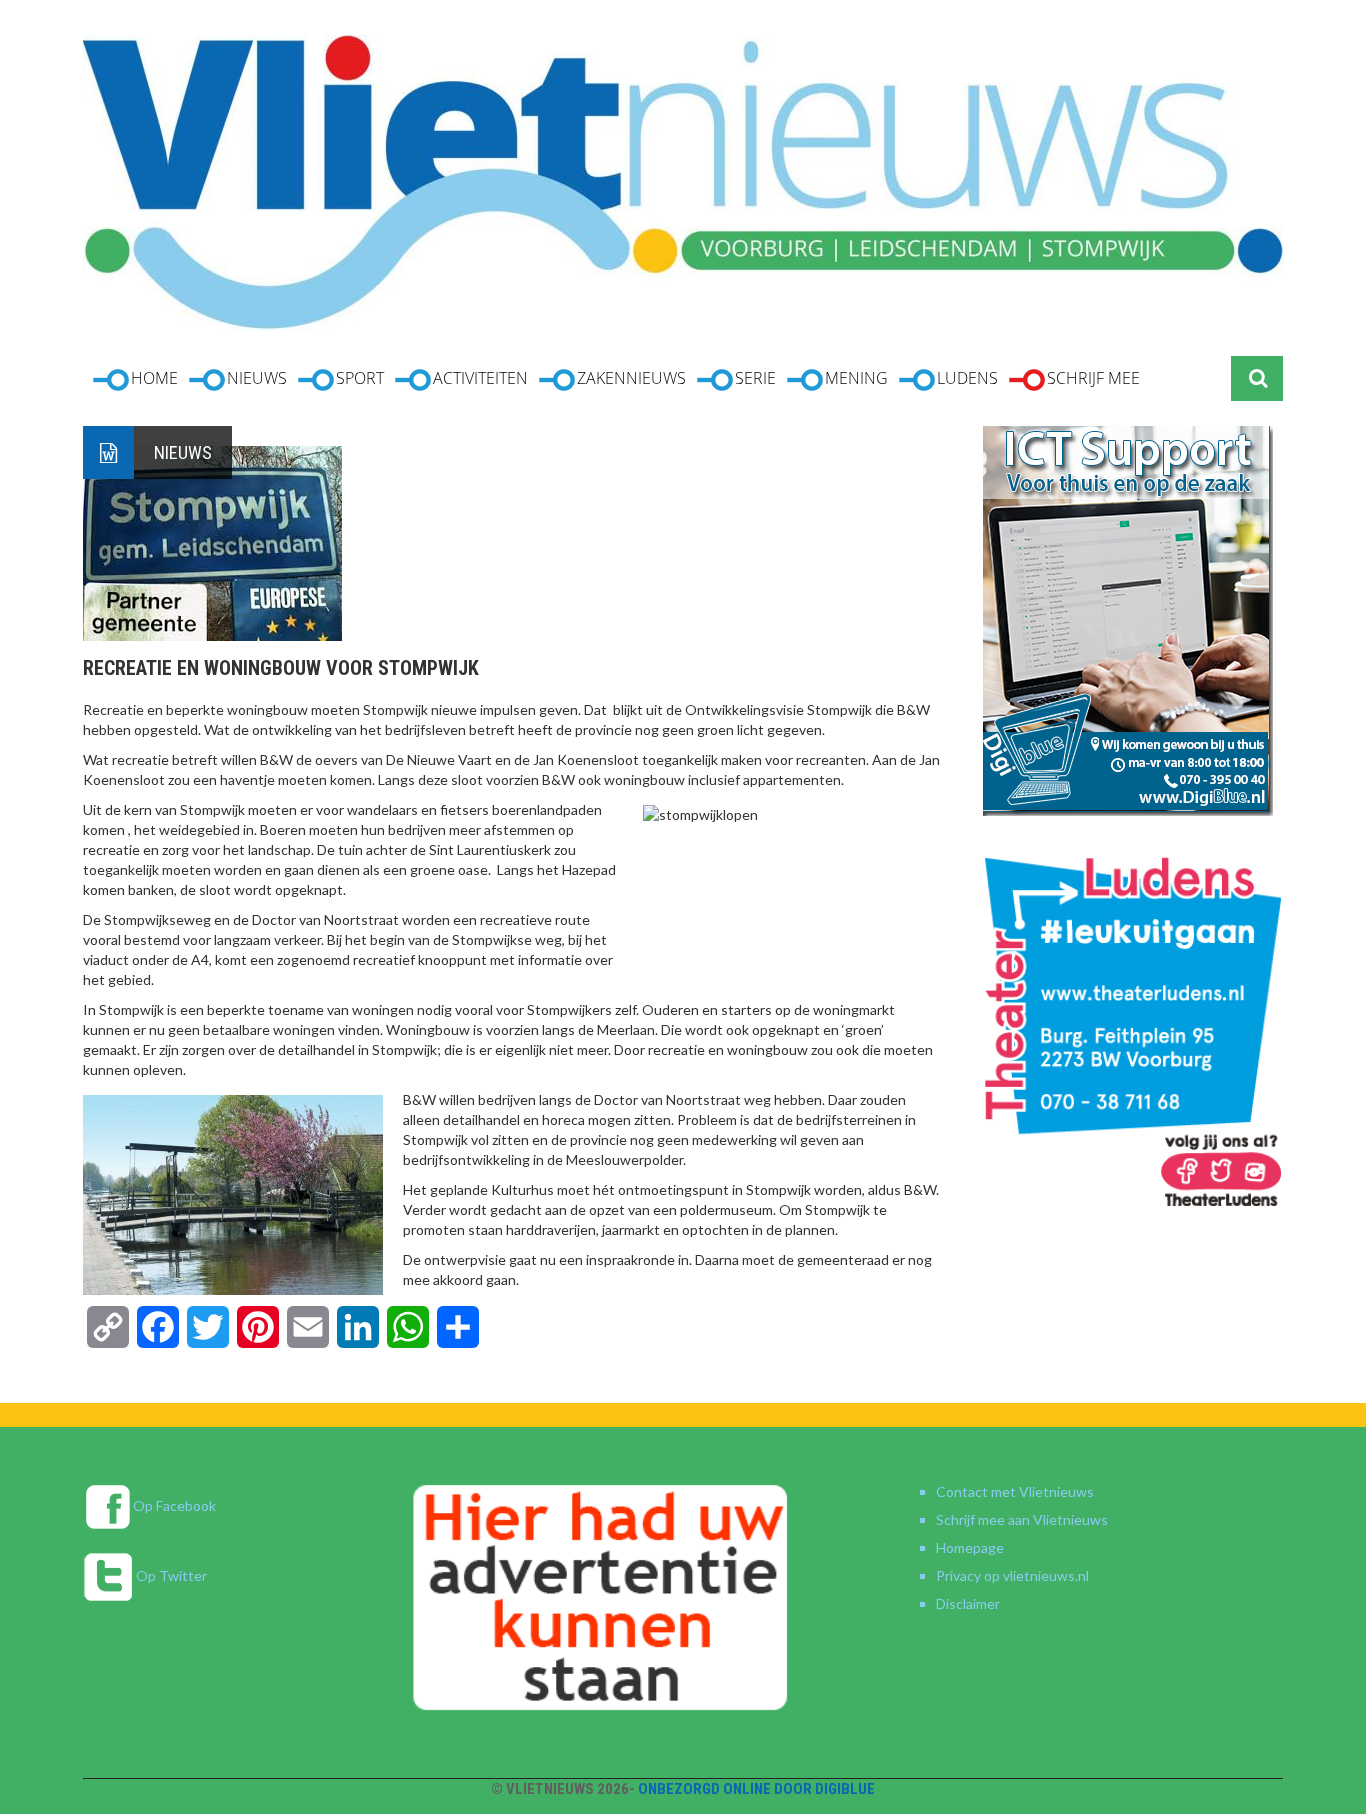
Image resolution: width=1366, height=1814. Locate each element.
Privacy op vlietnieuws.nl (1012, 1575)
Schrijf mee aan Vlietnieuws (1022, 1519)
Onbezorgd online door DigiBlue (756, 1789)
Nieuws (183, 452)
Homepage (970, 1547)
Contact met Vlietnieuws (1015, 1491)
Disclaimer (968, 1603)
